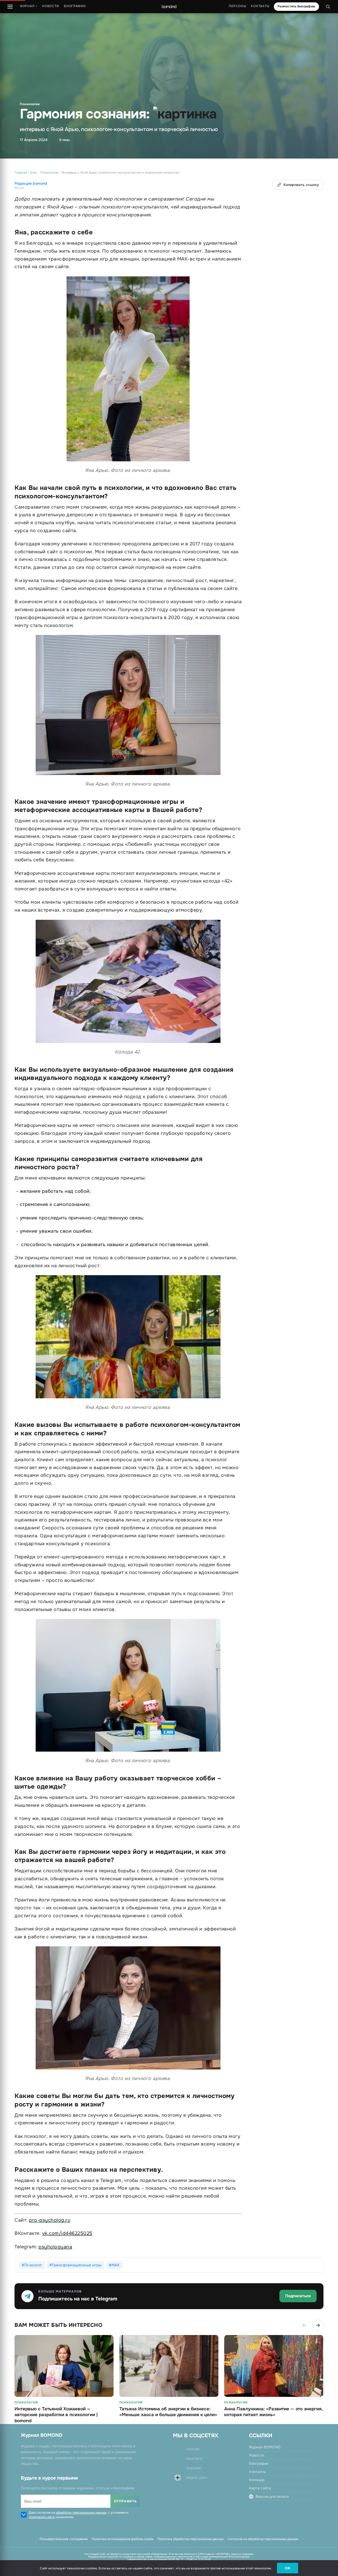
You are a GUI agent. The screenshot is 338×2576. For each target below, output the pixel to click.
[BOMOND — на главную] (169, 7)
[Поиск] (328, 7)
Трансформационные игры (77, 2265)
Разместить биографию (296, 6)
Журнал (29, 6)
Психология (30, 104)
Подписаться (298, 2296)
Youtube (193, 2449)
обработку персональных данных (81, 2513)
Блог (34, 173)
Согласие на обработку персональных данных (263, 2539)
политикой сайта (42, 2517)
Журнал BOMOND (265, 2447)
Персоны (237, 6)
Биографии (75, 6)
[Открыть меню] (10, 7)
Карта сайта (260, 2488)
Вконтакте (194, 2459)
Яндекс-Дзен (197, 2478)
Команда (257, 2480)
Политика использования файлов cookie (123, 2539)
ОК (288, 2568)
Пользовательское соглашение (64, 2539)
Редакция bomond (31, 184)
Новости (51, 6)
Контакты (260, 6)
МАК (116, 2265)
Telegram (194, 2468)
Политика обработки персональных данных (191, 2539)
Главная (21, 173)
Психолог (33, 2265)
